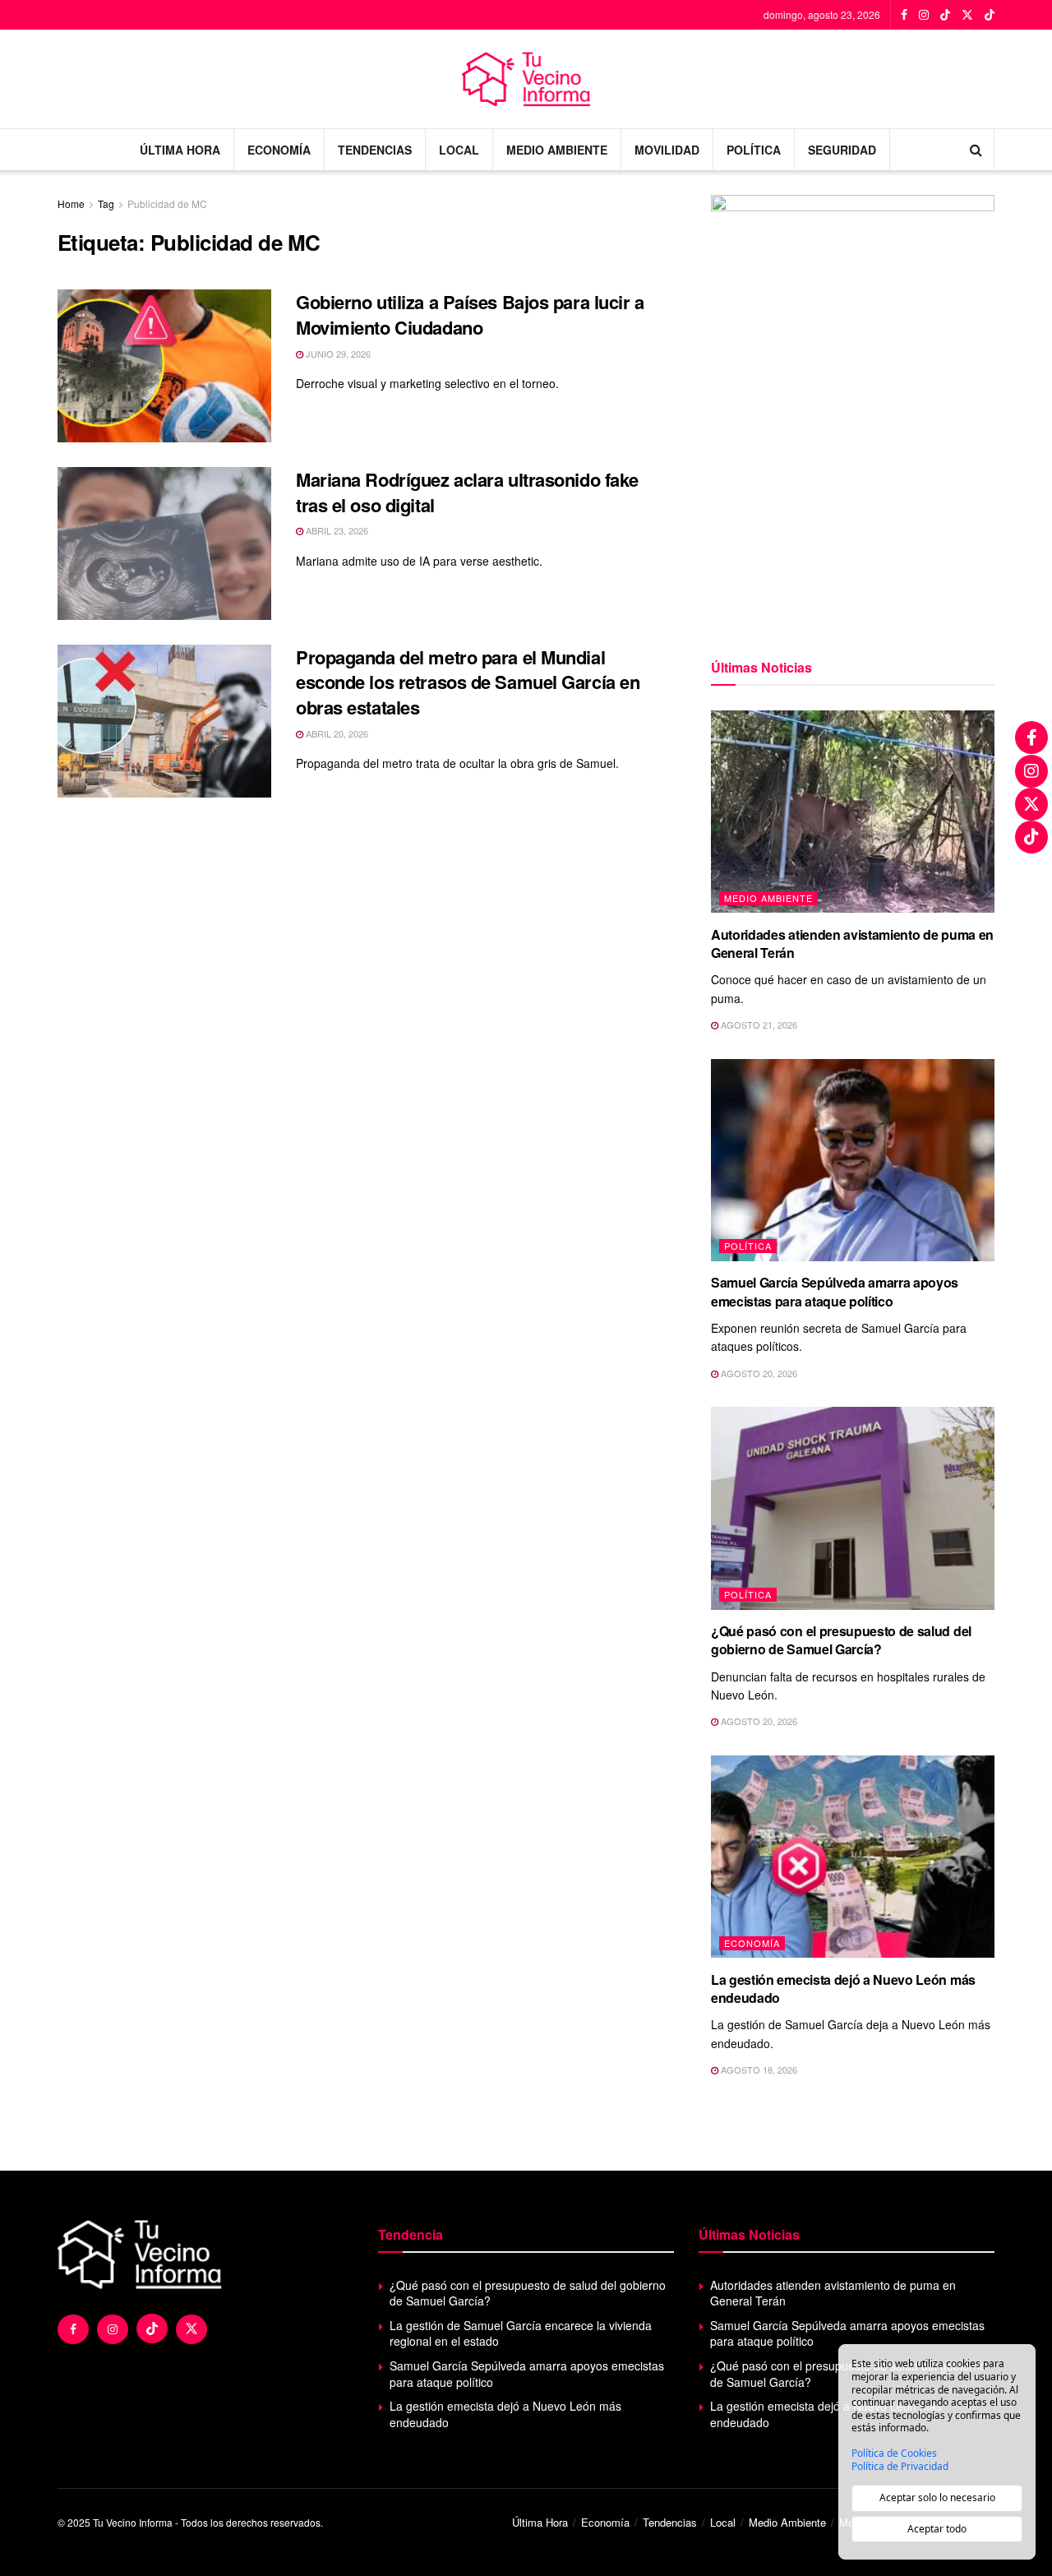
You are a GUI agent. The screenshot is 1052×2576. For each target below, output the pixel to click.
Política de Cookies (894, 2453)
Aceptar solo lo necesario (937, 2497)
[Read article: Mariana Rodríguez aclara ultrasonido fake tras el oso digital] (164, 543)
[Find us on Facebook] (904, 15)
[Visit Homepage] (526, 79)
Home (71, 203)
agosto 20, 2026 (758, 1373)
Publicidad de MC (167, 203)
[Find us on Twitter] (967, 15)
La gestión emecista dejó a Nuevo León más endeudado (843, 1989)
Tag (106, 203)
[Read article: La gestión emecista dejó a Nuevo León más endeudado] (853, 1857)
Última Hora (180, 150)
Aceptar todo (937, 2529)
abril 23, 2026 (336, 530)
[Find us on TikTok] (945, 15)
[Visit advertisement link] (853, 407)
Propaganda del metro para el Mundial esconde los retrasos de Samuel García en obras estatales (468, 682)
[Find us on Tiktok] (152, 2329)
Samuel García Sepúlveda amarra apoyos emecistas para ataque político (835, 1291)
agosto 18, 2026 (758, 2070)
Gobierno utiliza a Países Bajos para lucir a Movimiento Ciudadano (470, 314)
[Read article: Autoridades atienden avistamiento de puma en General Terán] (853, 812)
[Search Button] (976, 150)
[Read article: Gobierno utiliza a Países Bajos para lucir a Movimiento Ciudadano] (164, 366)
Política (754, 150)
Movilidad (667, 150)
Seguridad (842, 150)
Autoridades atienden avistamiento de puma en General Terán (852, 943)
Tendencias (375, 150)
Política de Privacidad (900, 2467)
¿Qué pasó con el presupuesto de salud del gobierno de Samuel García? (841, 1640)
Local (459, 150)
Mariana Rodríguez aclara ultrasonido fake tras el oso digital (467, 492)
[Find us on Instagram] (924, 15)
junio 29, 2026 (337, 354)
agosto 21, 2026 (758, 1024)
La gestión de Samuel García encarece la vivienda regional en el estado (521, 2333)
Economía (279, 150)
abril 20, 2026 (336, 733)
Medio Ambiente (557, 150)
